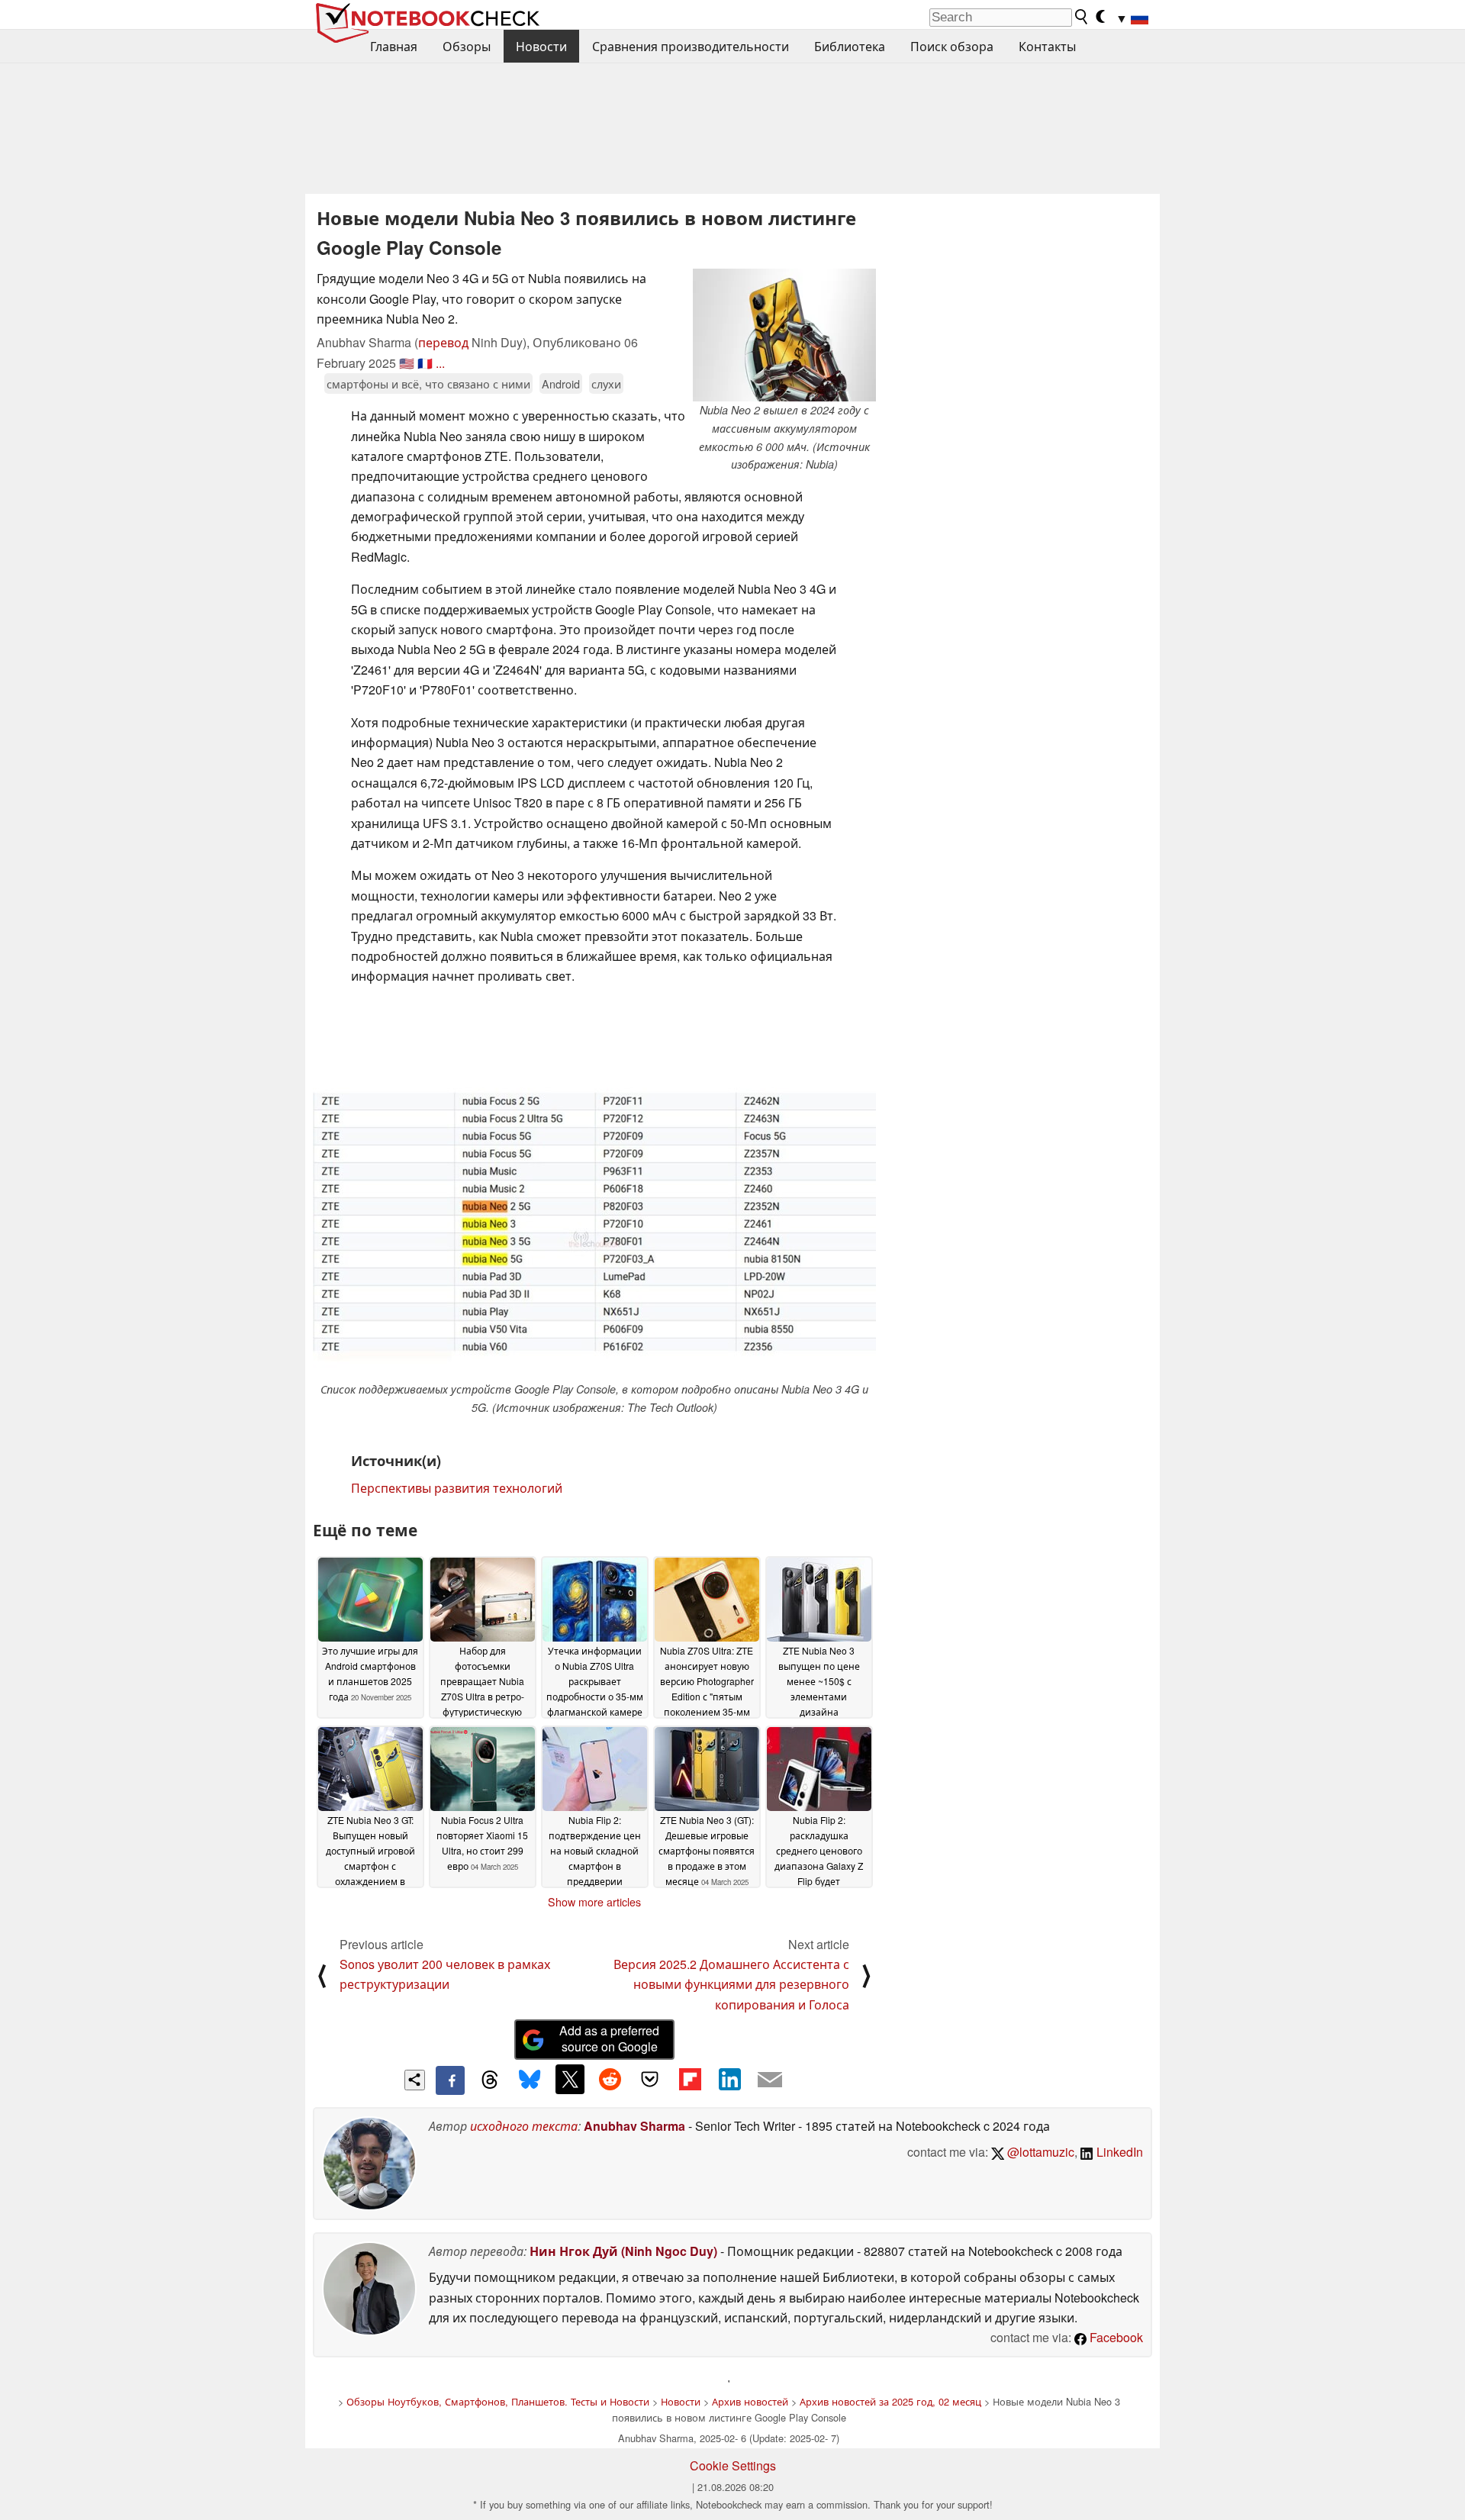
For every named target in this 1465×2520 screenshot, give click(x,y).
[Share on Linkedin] (729, 2079)
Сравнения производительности (691, 46)
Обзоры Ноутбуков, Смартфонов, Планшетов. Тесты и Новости (498, 2401)
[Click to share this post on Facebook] (450, 2080)
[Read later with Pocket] (650, 2079)
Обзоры (467, 46)
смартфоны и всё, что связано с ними (428, 383)
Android (561, 383)
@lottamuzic (1039, 2152)
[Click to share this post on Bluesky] (530, 2080)
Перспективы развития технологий (457, 1488)
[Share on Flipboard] (690, 2079)
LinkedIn (1118, 2152)
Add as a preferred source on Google (609, 2038)
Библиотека (850, 46)
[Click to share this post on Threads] (490, 2080)
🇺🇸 (407, 363)
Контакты (1047, 46)
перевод (443, 342)
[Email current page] (770, 2080)
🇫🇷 (425, 363)
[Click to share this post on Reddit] (610, 2079)
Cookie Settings (733, 2465)
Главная (394, 46)
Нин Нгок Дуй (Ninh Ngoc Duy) (623, 2251)
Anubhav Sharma (634, 2126)
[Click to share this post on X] (570, 2079)
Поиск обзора (952, 46)
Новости (541, 46)
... (440, 363)
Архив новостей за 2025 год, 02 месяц (890, 2401)
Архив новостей (750, 2401)
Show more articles (594, 1902)
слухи (606, 383)
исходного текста (524, 2126)
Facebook (1115, 2337)
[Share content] (415, 2080)
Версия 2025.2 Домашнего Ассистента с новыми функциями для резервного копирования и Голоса (731, 1984)
